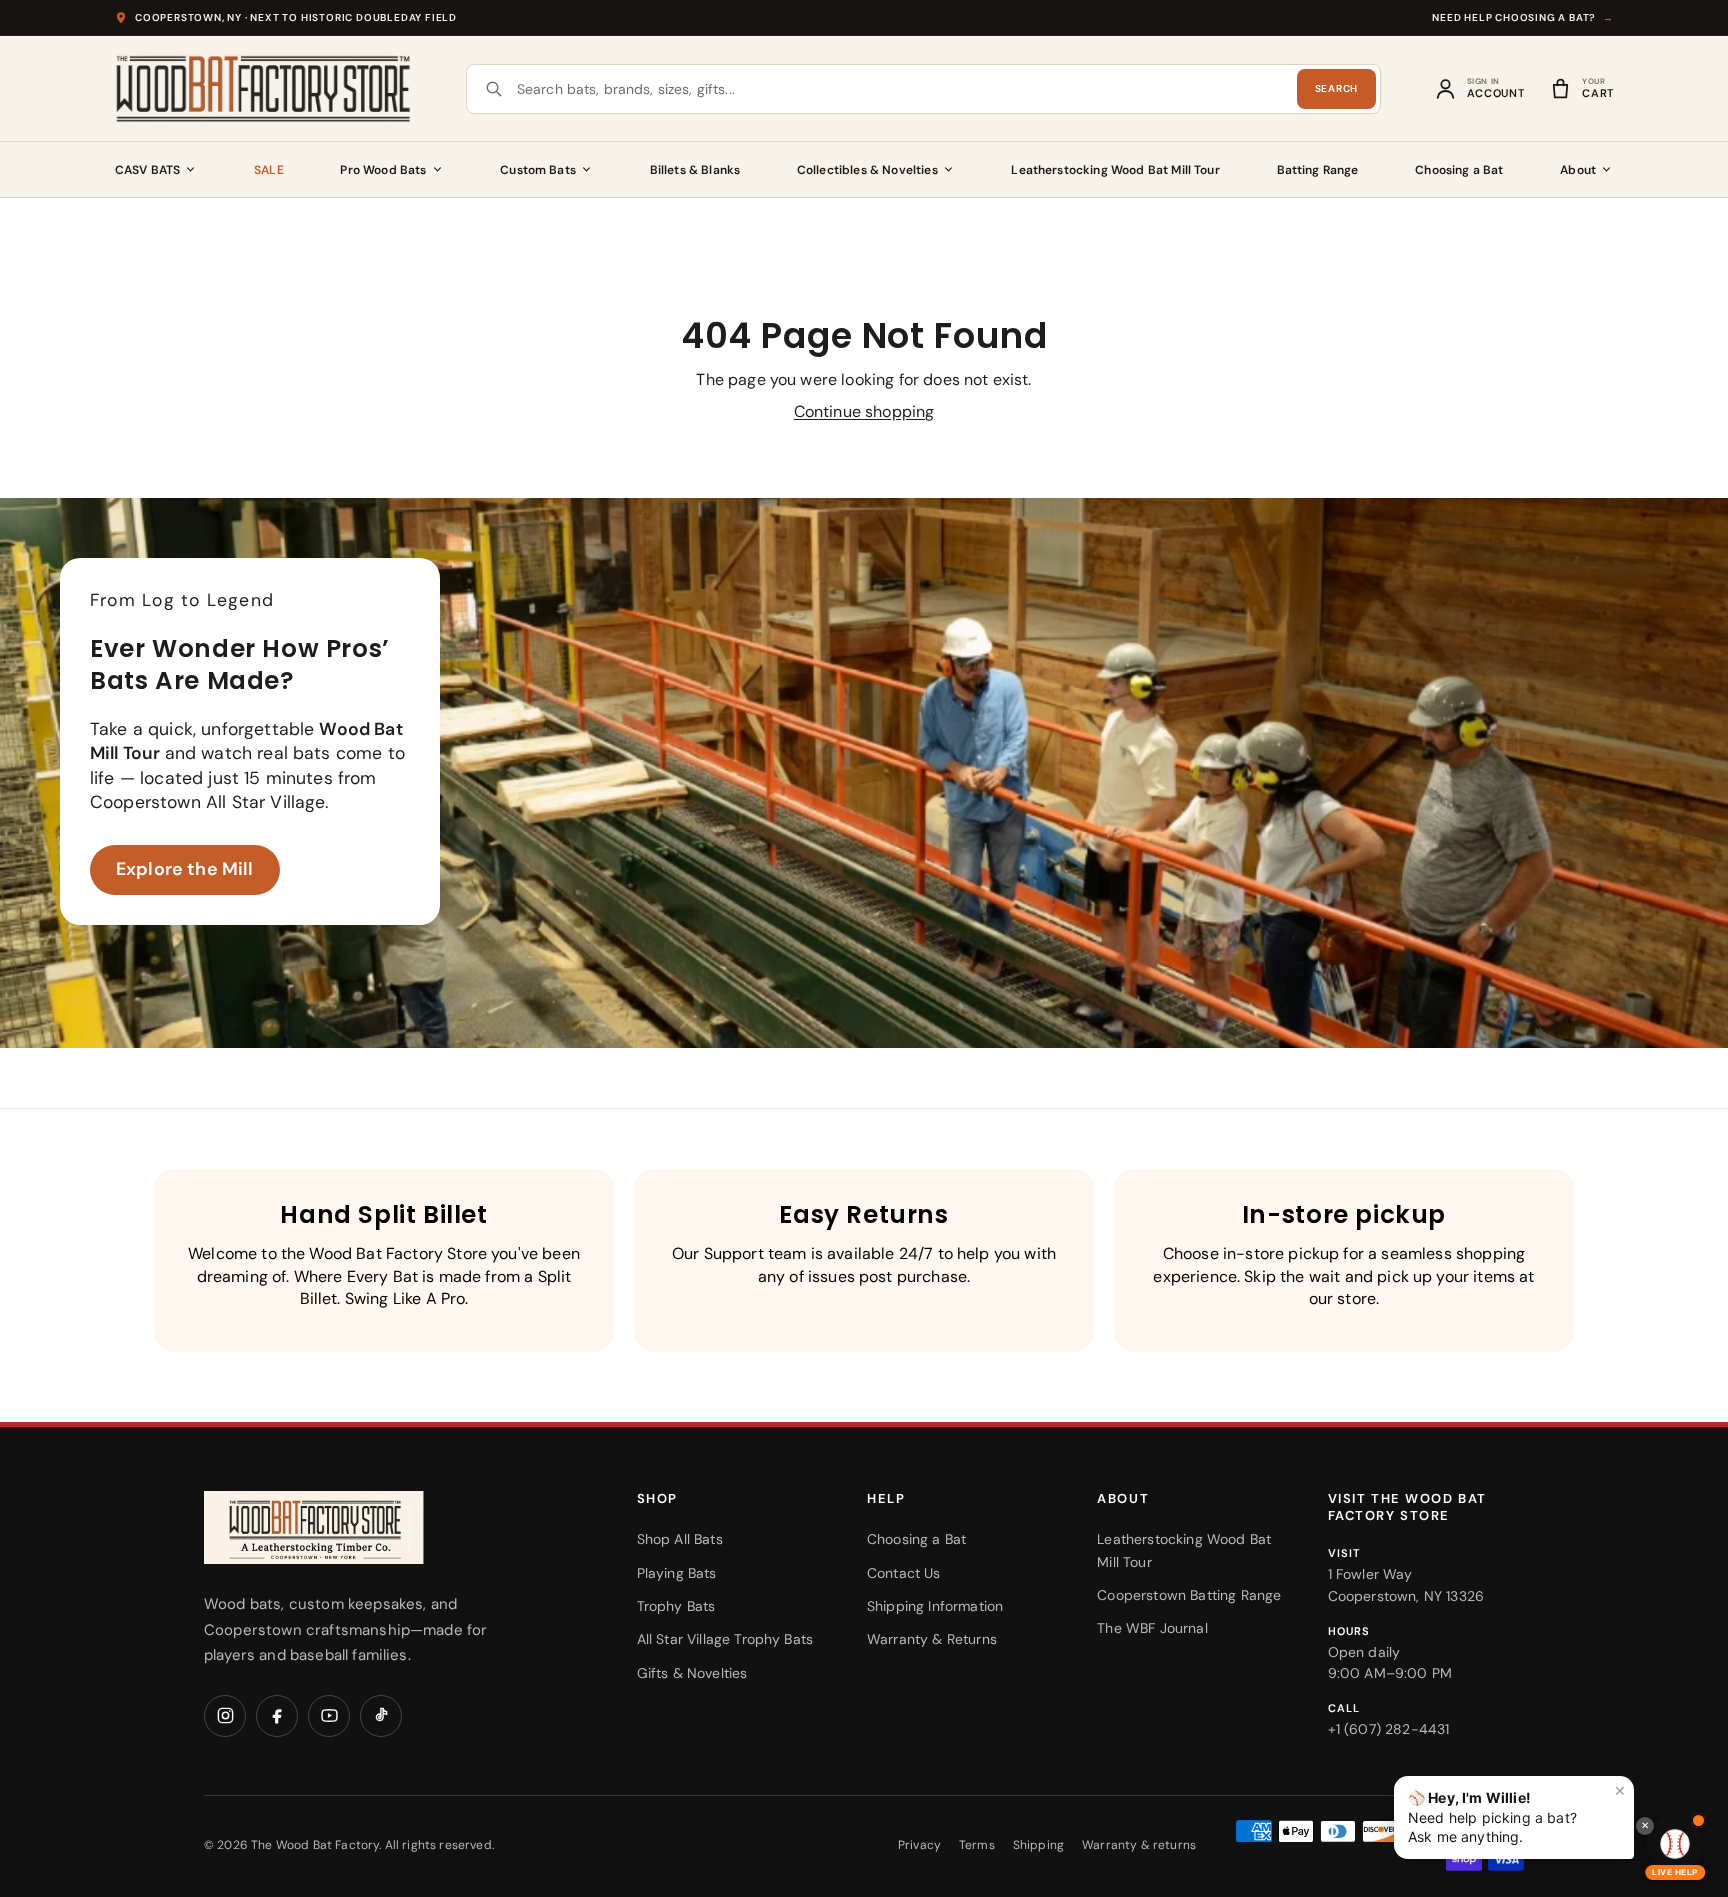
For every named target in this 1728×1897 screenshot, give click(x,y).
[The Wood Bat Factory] (264, 89)
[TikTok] (381, 1716)
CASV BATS (147, 170)
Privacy (919, 1845)
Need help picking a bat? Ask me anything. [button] (1517, 1813)
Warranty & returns (1139, 1845)
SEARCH (1336, 88)
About (1578, 170)
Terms (977, 1845)
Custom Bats (538, 170)
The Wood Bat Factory (315, 1845)
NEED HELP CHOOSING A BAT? (1523, 17)
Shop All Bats (680, 1539)
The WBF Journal (1152, 1628)
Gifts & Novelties (692, 1673)
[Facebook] (277, 1716)
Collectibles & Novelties (867, 170)
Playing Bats (677, 1573)
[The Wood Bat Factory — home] (354, 1527)
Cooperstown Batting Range (1189, 1595)
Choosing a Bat (1459, 170)
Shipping (1038, 1845)
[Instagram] (225, 1716)
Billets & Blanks (695, 170)
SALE (269, 170)
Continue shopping (864, 411)
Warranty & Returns (932, 1639)
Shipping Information (935, 1606)
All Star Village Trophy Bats (725, 1639)
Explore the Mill (185, 869)
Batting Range (1318, 170)
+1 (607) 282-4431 (1389, 1729)
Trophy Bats (676, 1606)
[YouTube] (329, 1716)
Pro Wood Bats (383, 170)
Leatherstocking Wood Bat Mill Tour (1115, 170)
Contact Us (904, 1573)
